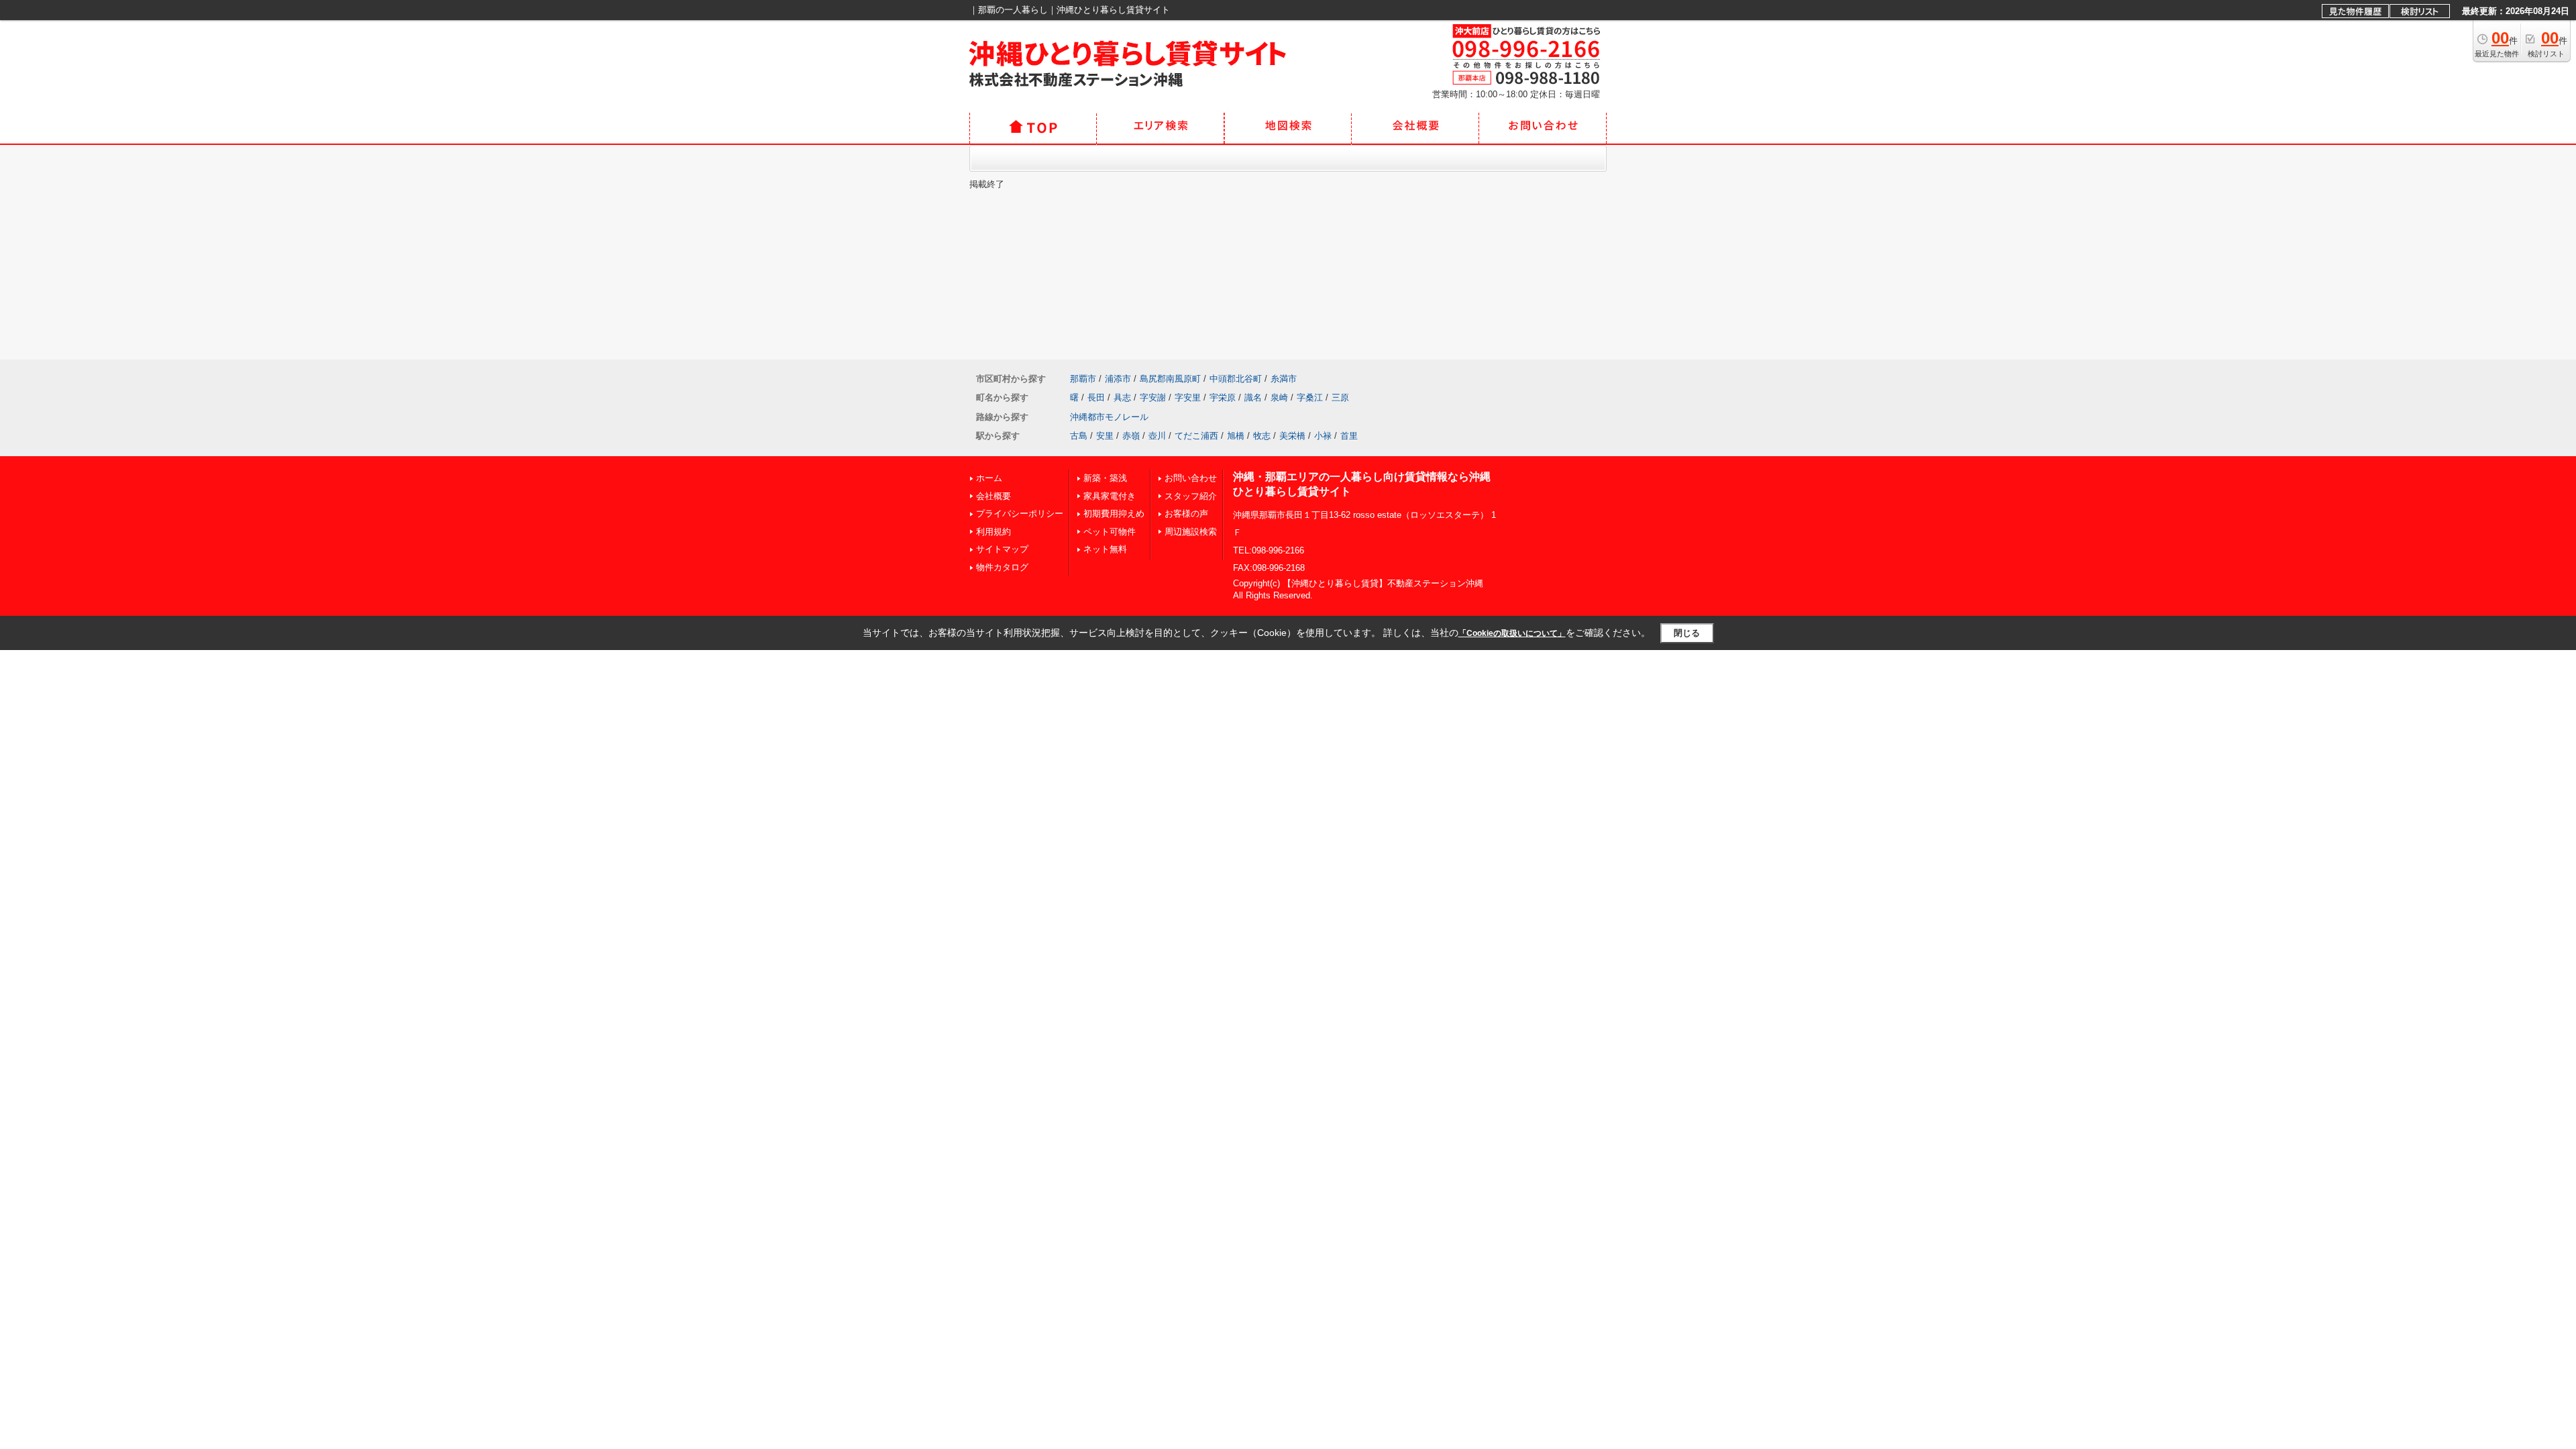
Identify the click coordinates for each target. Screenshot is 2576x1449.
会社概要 (994, 496)
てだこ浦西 (1196, 436)
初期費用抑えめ (1114, 514)
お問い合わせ (1191, 478)
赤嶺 (1131, 436)
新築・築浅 (1105, 478)
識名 (1253, 397)
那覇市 (1083, 379)
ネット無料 (1105, 549)
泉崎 (1279, 397)
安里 (1105, 436)
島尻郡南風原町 (1170, 379)
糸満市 (1284, 379)
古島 (1079, 436)
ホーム (989, 478)
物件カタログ (1002, 567)
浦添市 (1118, 379)
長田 (1096, 397)
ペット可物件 (1110, 532)
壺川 (1157, 436)
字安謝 (1153, 397)
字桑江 (1310, 397)
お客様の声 (1186, 514)
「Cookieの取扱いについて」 (1512, 633)
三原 (1340, 397)
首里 (1349, 436)
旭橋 (1236, 436)
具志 (1122, 397)
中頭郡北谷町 (1236, 379)
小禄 (1323, 436)
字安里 (1188, 397)
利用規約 (994, 532)
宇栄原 (1223, 397)
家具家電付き (1110, 496)
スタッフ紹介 (1191, 496)
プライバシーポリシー (1020, 514)
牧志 (1262, 436)
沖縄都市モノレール (1109, 417)
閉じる (1687, 633)
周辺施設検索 (1191, 532)
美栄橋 (1292, 436)
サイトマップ (1002, 549)
